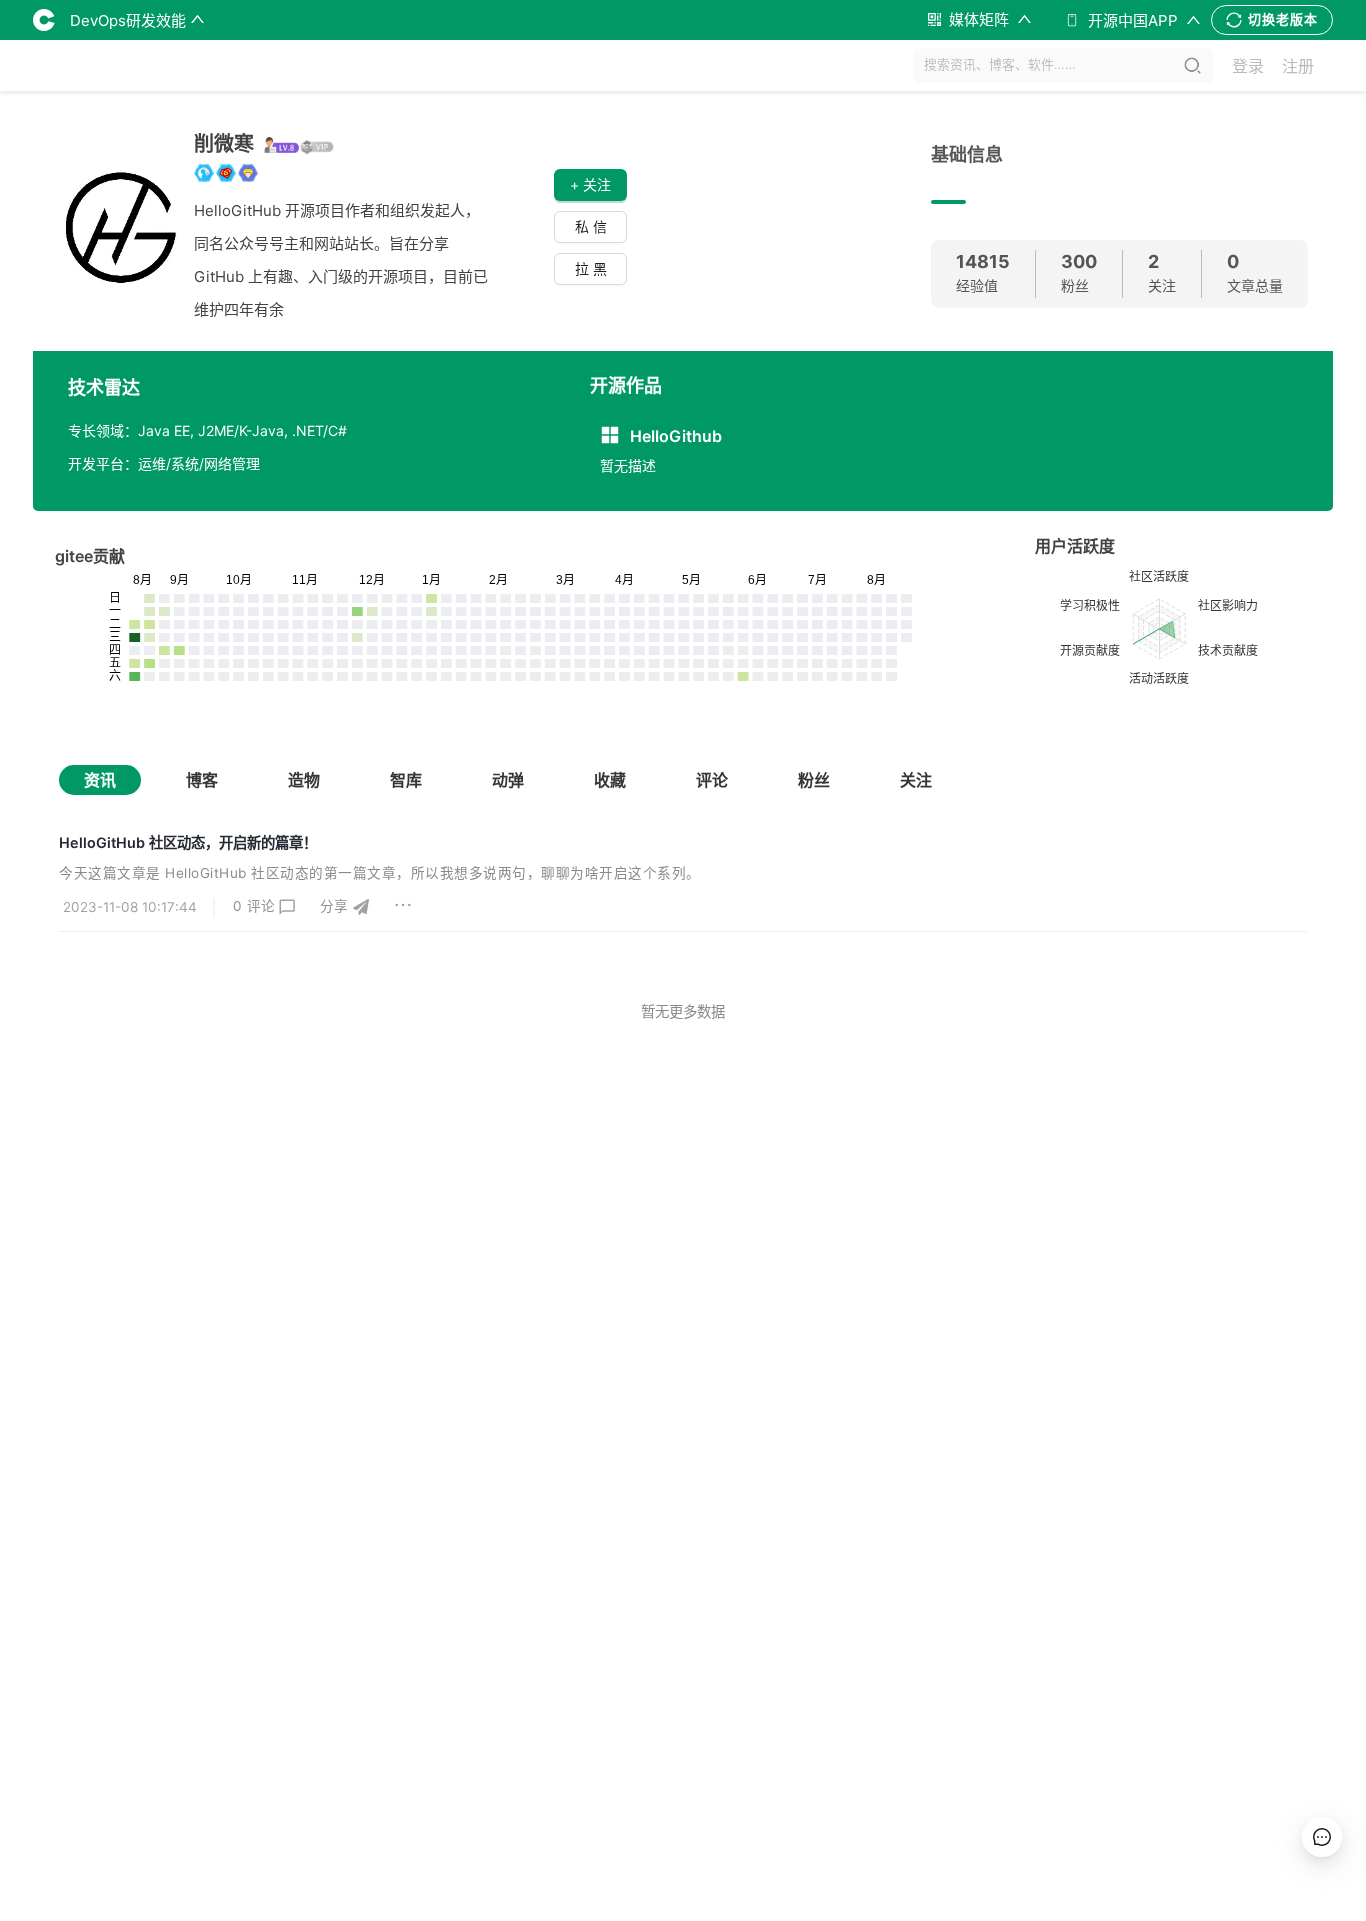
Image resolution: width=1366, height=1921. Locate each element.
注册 (1298, 66)
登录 (1248, 66)
